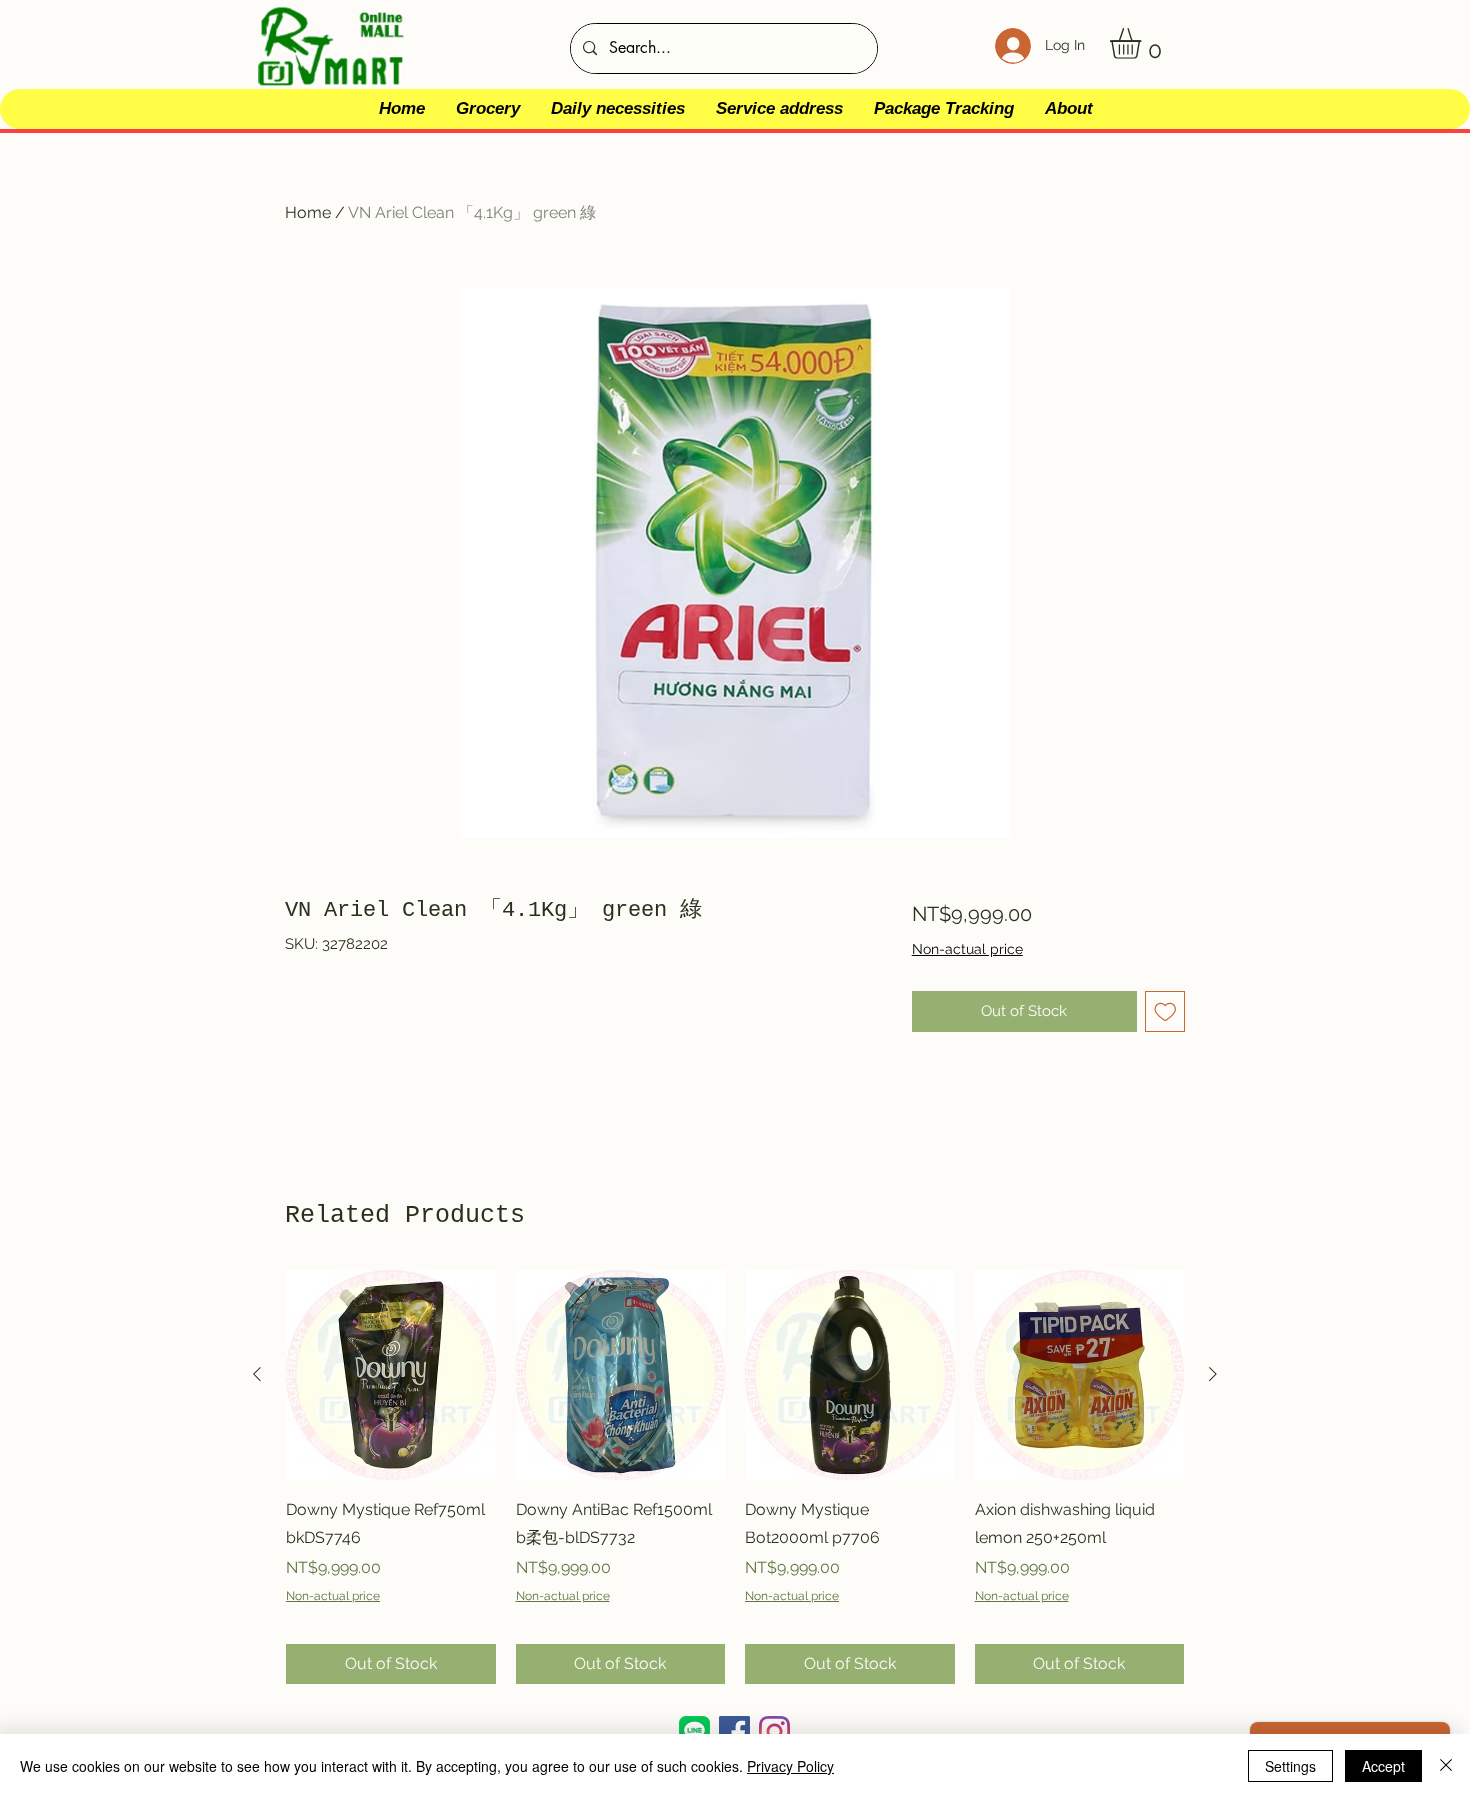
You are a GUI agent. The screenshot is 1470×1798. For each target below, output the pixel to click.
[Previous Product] (257, 1374)
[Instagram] (774, 1731)
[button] (1143, 43)
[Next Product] (1213, 1374)
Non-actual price (967, 949)
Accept (1383, 1766)
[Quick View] (391, 1375)
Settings (1290, 1766)
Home (308, 212)
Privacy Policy (790, 1766)
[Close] (1446, 1766)
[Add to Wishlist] (1165, 1011)
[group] (735, 1477)
